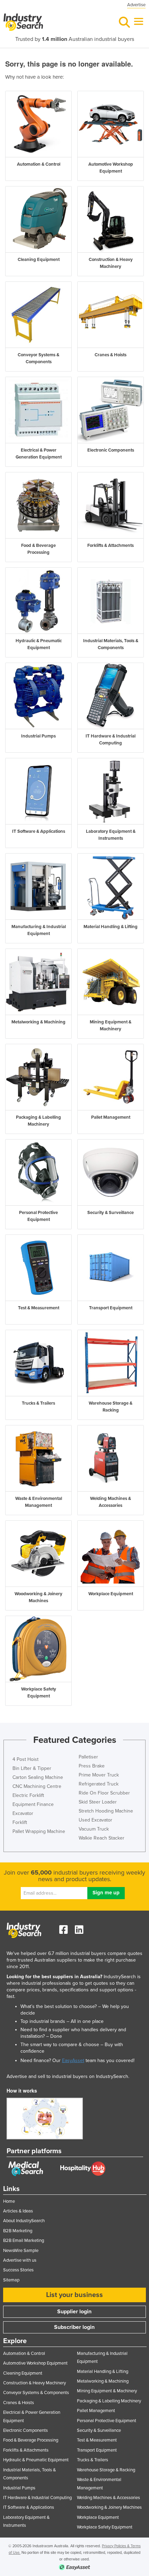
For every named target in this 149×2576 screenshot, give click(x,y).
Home (9, 2201)
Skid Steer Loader (98, 1802)
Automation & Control (24, 2354)
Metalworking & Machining (103, 2381)
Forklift (20, 1822)
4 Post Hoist (25, 1759)
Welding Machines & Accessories (108, 2498)
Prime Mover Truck (99, 1775)
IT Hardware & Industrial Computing (37, 2498)
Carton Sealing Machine (38, 1777)
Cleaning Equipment (23, 2373)
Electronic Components (25, 2430)
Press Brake (92, 1766)
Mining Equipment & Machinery (107, 2391)
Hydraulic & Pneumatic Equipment (36, 2460)
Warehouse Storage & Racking (106, 2470)
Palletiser (88, 1757)
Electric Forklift (28, 1795)
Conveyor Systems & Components (36, 2393)
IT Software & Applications (29, 2507)
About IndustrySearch (24, 2221)
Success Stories (18, 2270)
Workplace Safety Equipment (105, 2527)
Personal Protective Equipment (107, 2421)
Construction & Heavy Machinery (34, 2383)
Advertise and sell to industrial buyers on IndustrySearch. (68, 2076)
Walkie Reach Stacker (102, 1838)
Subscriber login (74, 2327)
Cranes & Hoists (19, 2403)
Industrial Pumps (19, 2488)
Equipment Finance (33, 1804)
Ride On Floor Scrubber (104, 1793)
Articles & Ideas (18, 2211)
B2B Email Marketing (24, 2241)
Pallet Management (96, 2411)
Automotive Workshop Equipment (35, 2363)
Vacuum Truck (94, 1829)
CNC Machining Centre (37, 1786)
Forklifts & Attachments (26, 2450)
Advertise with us (20, 2260)
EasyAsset (73, 2060)
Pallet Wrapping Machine (39, 1831)
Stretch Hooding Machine (106, 1811)
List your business (74, 2295)
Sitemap (11, 2280)
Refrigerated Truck (99, 1784)
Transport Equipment (97, 2450)
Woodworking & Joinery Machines (109, 2507)
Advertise (136, 5)
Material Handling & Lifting (103, 2372)
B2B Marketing (18, 2231)
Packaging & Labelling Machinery (109, 2401)
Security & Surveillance (99, 2430)
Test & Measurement (97, 2440)
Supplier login (74, 2312)
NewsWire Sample (21, 2251)
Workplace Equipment (98, 2517)
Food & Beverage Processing (31, 2440)
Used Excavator (95, 1820)
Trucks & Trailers (93, 2460)
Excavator (23, 1813)
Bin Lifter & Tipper (32, 1768)
